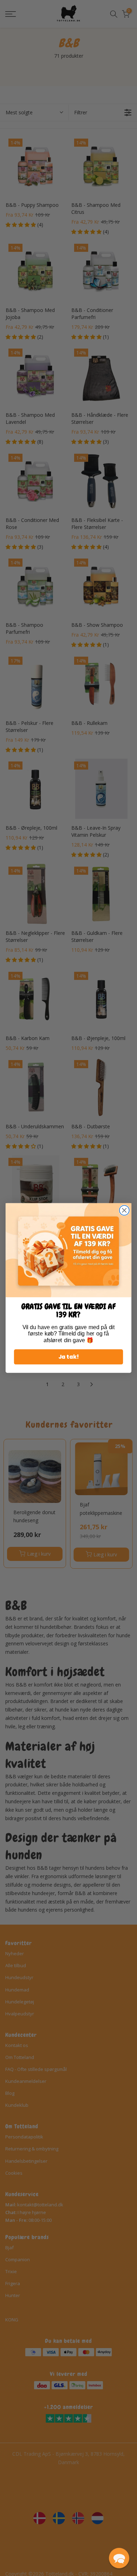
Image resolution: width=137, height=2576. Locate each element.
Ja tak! (69, 1357)
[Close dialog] (124, 1210)
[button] (119, 2558)
